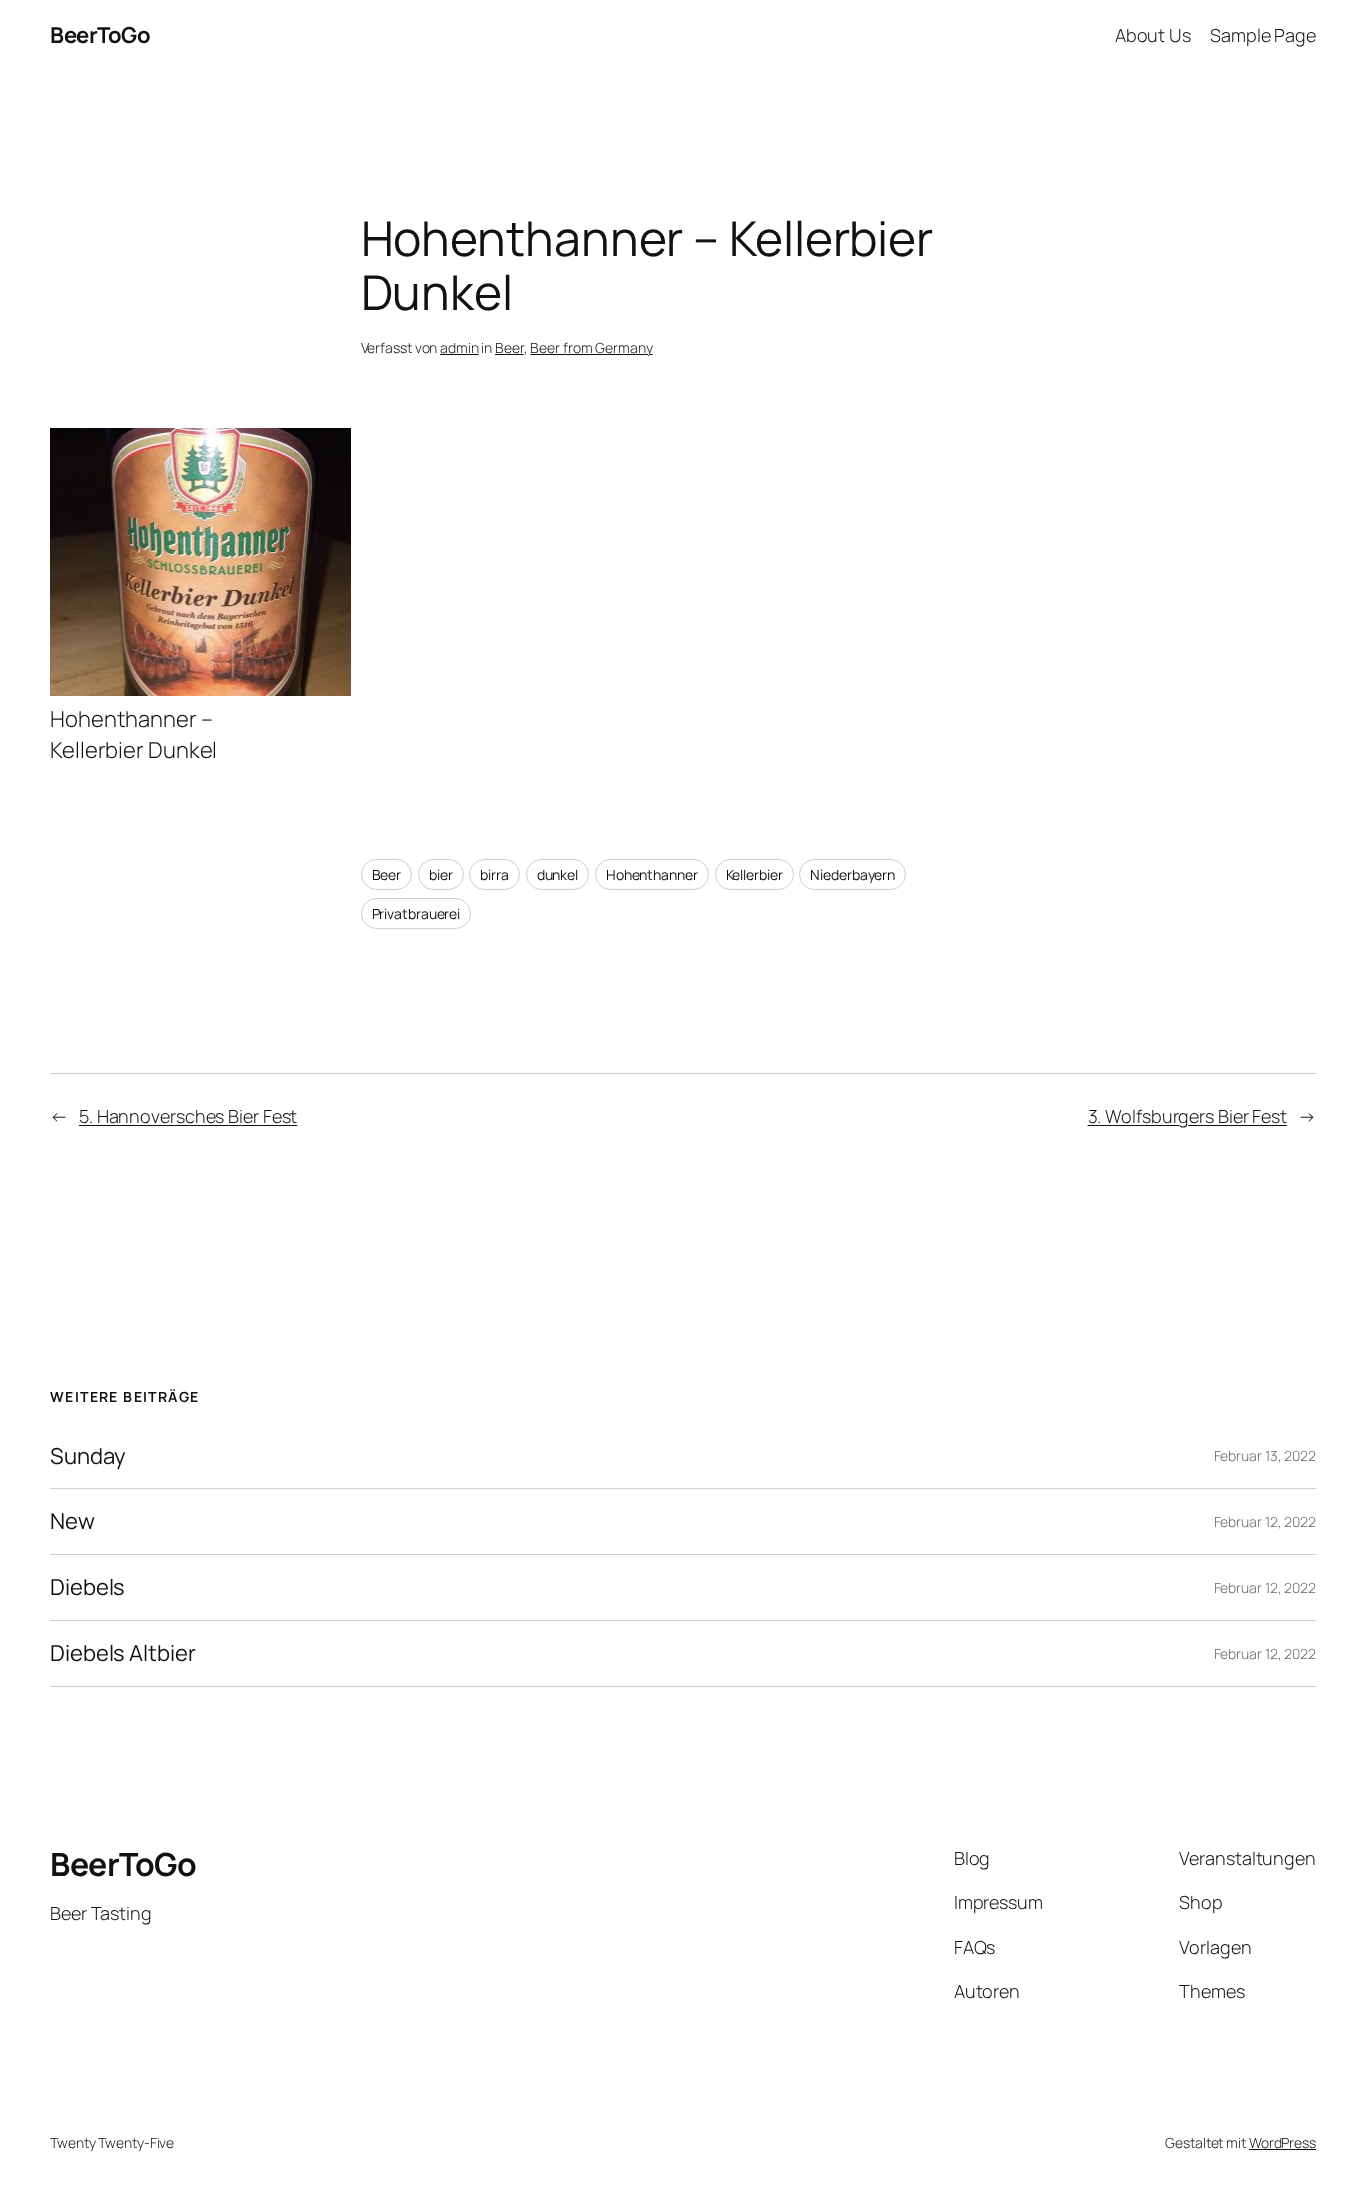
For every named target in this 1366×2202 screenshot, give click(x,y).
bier (441, 874)
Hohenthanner (652, 874)
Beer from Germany (591, 347)
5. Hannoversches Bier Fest (188, 1116)
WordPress (1282, 2142)
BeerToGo (100, 35)
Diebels (87, 1587)
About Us (1153, 35)
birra (494, 874)
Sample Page (1263, 35)
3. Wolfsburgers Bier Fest (1188, 1116)
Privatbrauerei (416, 913)
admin (459, 347)
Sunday (87, 1456)
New (72, 1521)
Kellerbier (754, 874)
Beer (509, 347)
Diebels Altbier (123, 1653)
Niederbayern (852, 874)
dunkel (557, 874)
